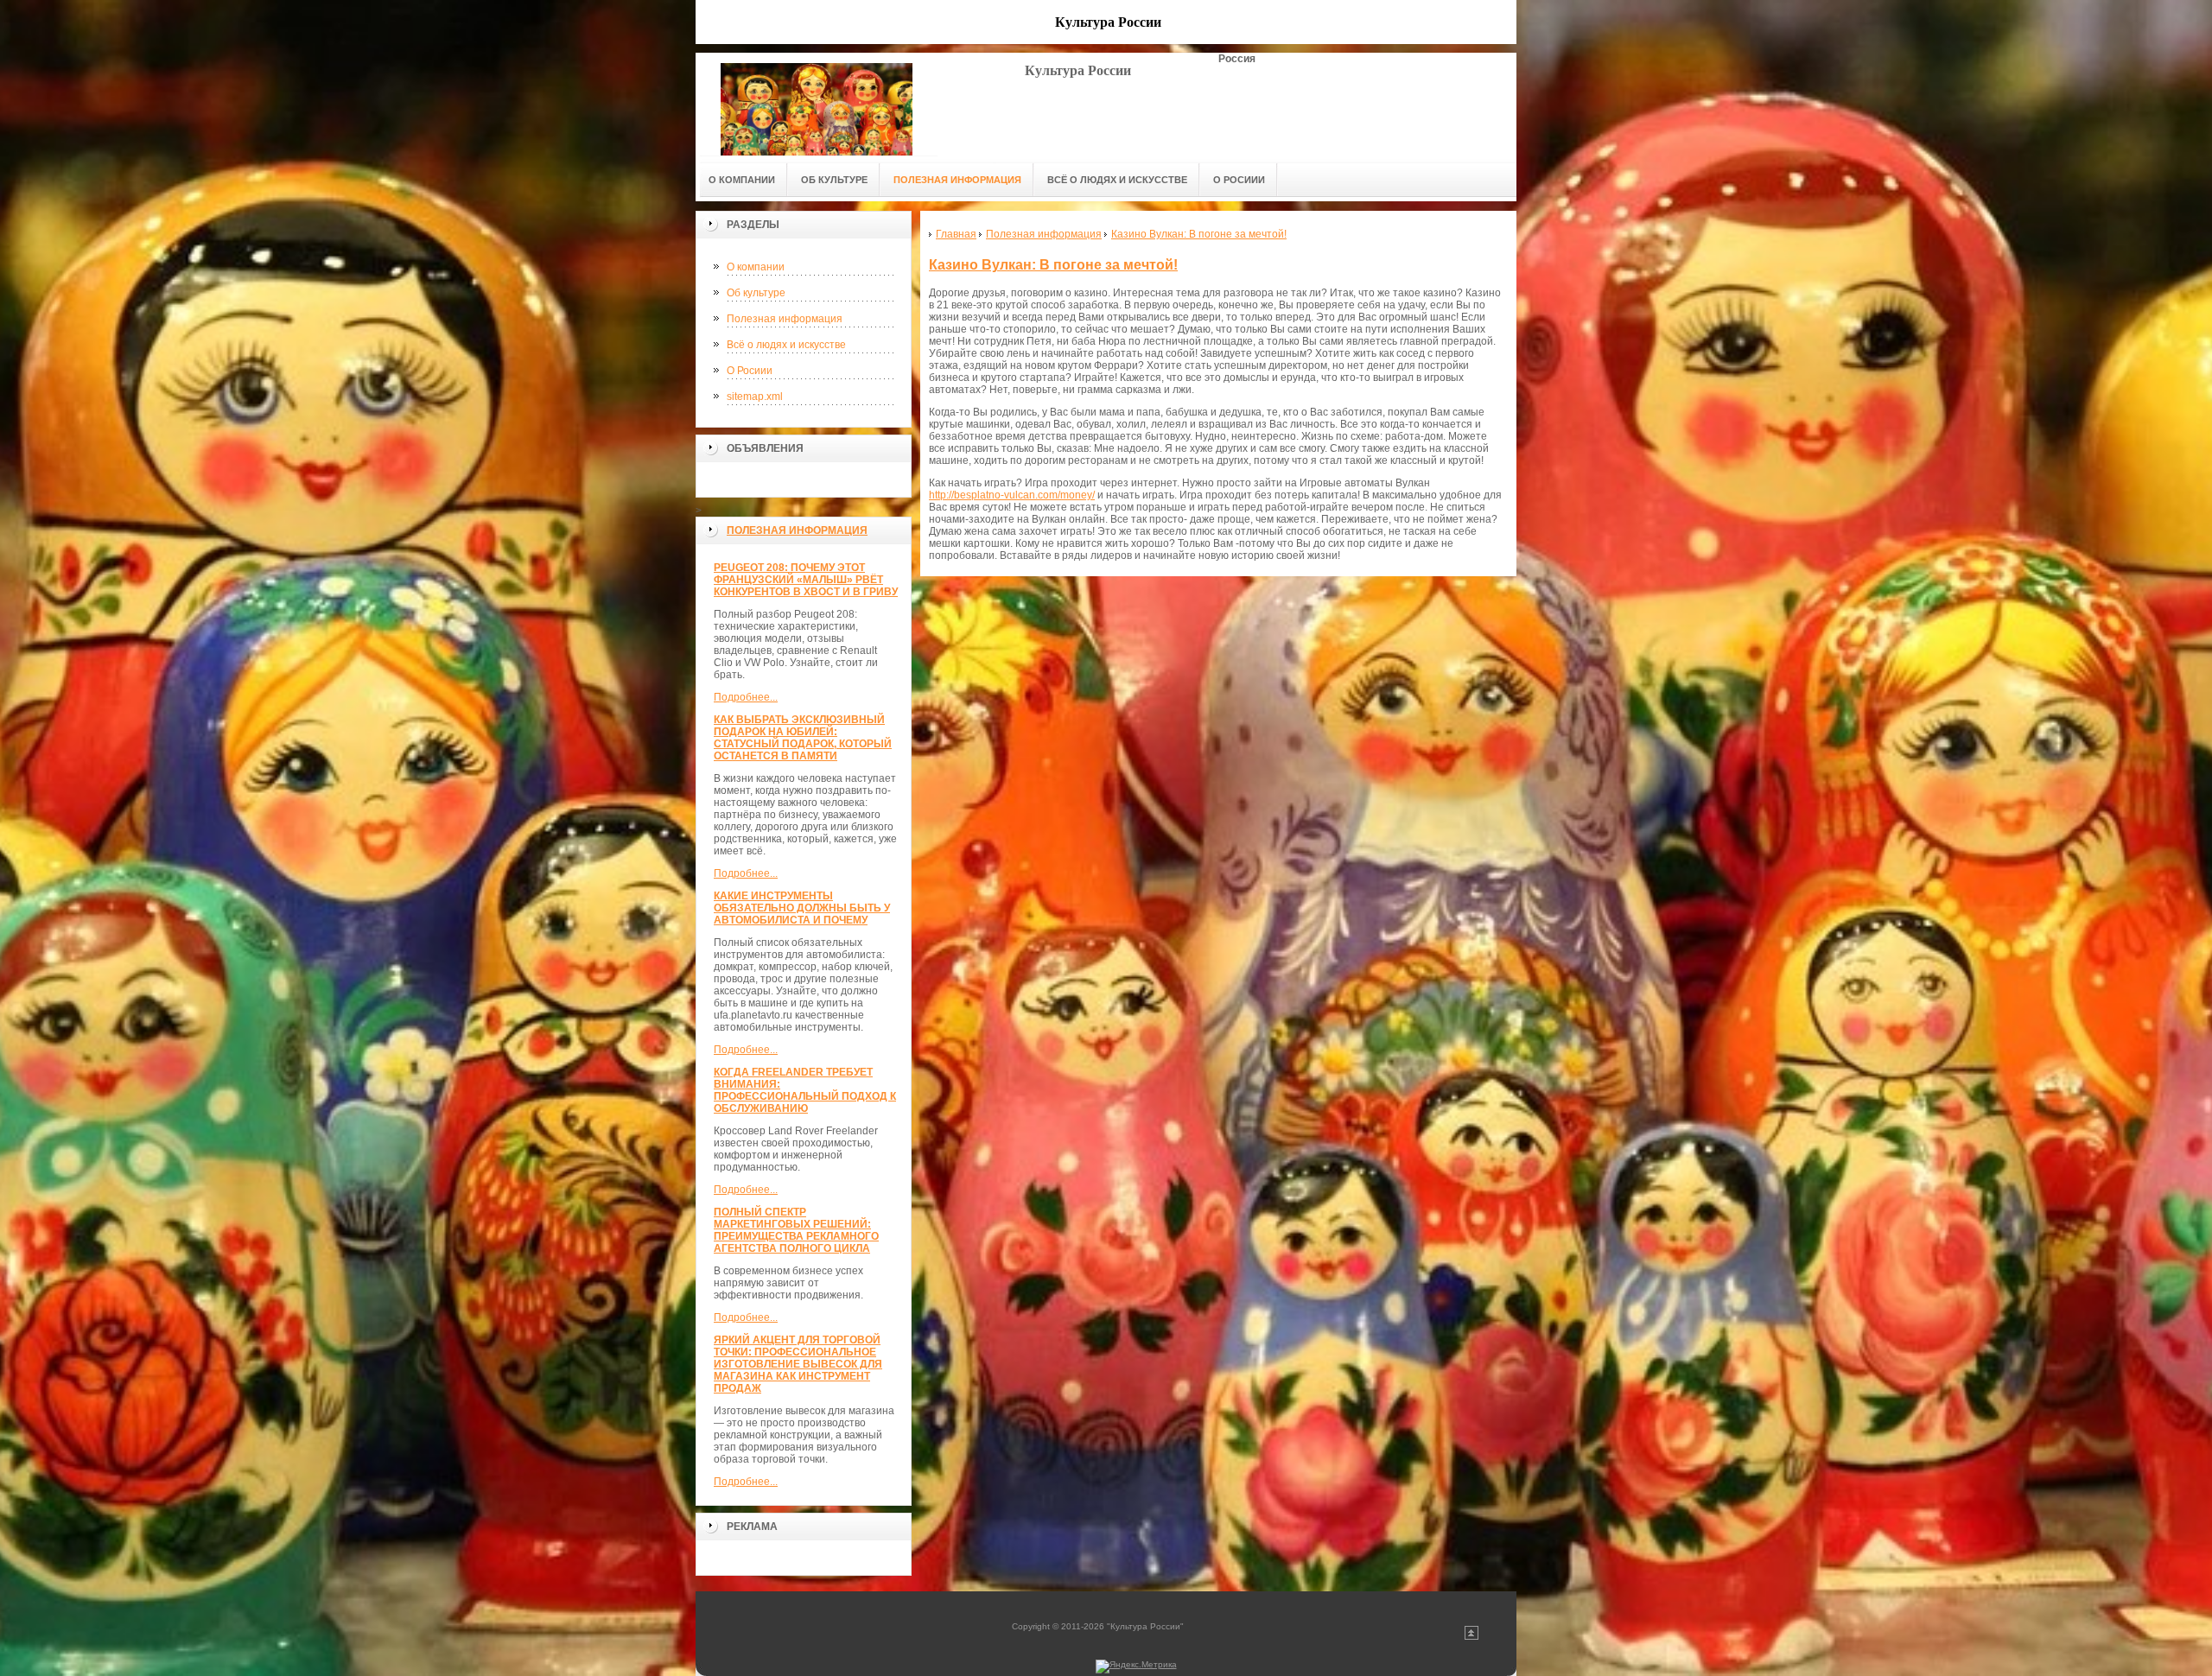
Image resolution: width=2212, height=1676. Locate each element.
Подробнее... (746, 697)
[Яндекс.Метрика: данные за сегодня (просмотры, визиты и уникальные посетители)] (1136, 1666)
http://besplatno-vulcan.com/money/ (1012, 495)
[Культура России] (817, 104)
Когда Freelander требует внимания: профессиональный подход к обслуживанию (805, 1090)
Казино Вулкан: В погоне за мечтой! (1053, 265)
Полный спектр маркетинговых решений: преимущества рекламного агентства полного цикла (796, 1230)
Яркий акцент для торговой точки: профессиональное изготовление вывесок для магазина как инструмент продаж (798, 1364)
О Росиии (750, 371)
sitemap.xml (755, 397)
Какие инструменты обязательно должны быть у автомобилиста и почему (802, 908)
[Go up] (1471, 1637)
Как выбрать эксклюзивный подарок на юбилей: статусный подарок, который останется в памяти (803, 738)
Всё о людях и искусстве (786, 345)
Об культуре (756, 293)
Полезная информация (785, 319)
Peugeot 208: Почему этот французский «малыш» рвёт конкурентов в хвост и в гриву (806, 580)
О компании (756, 267)
